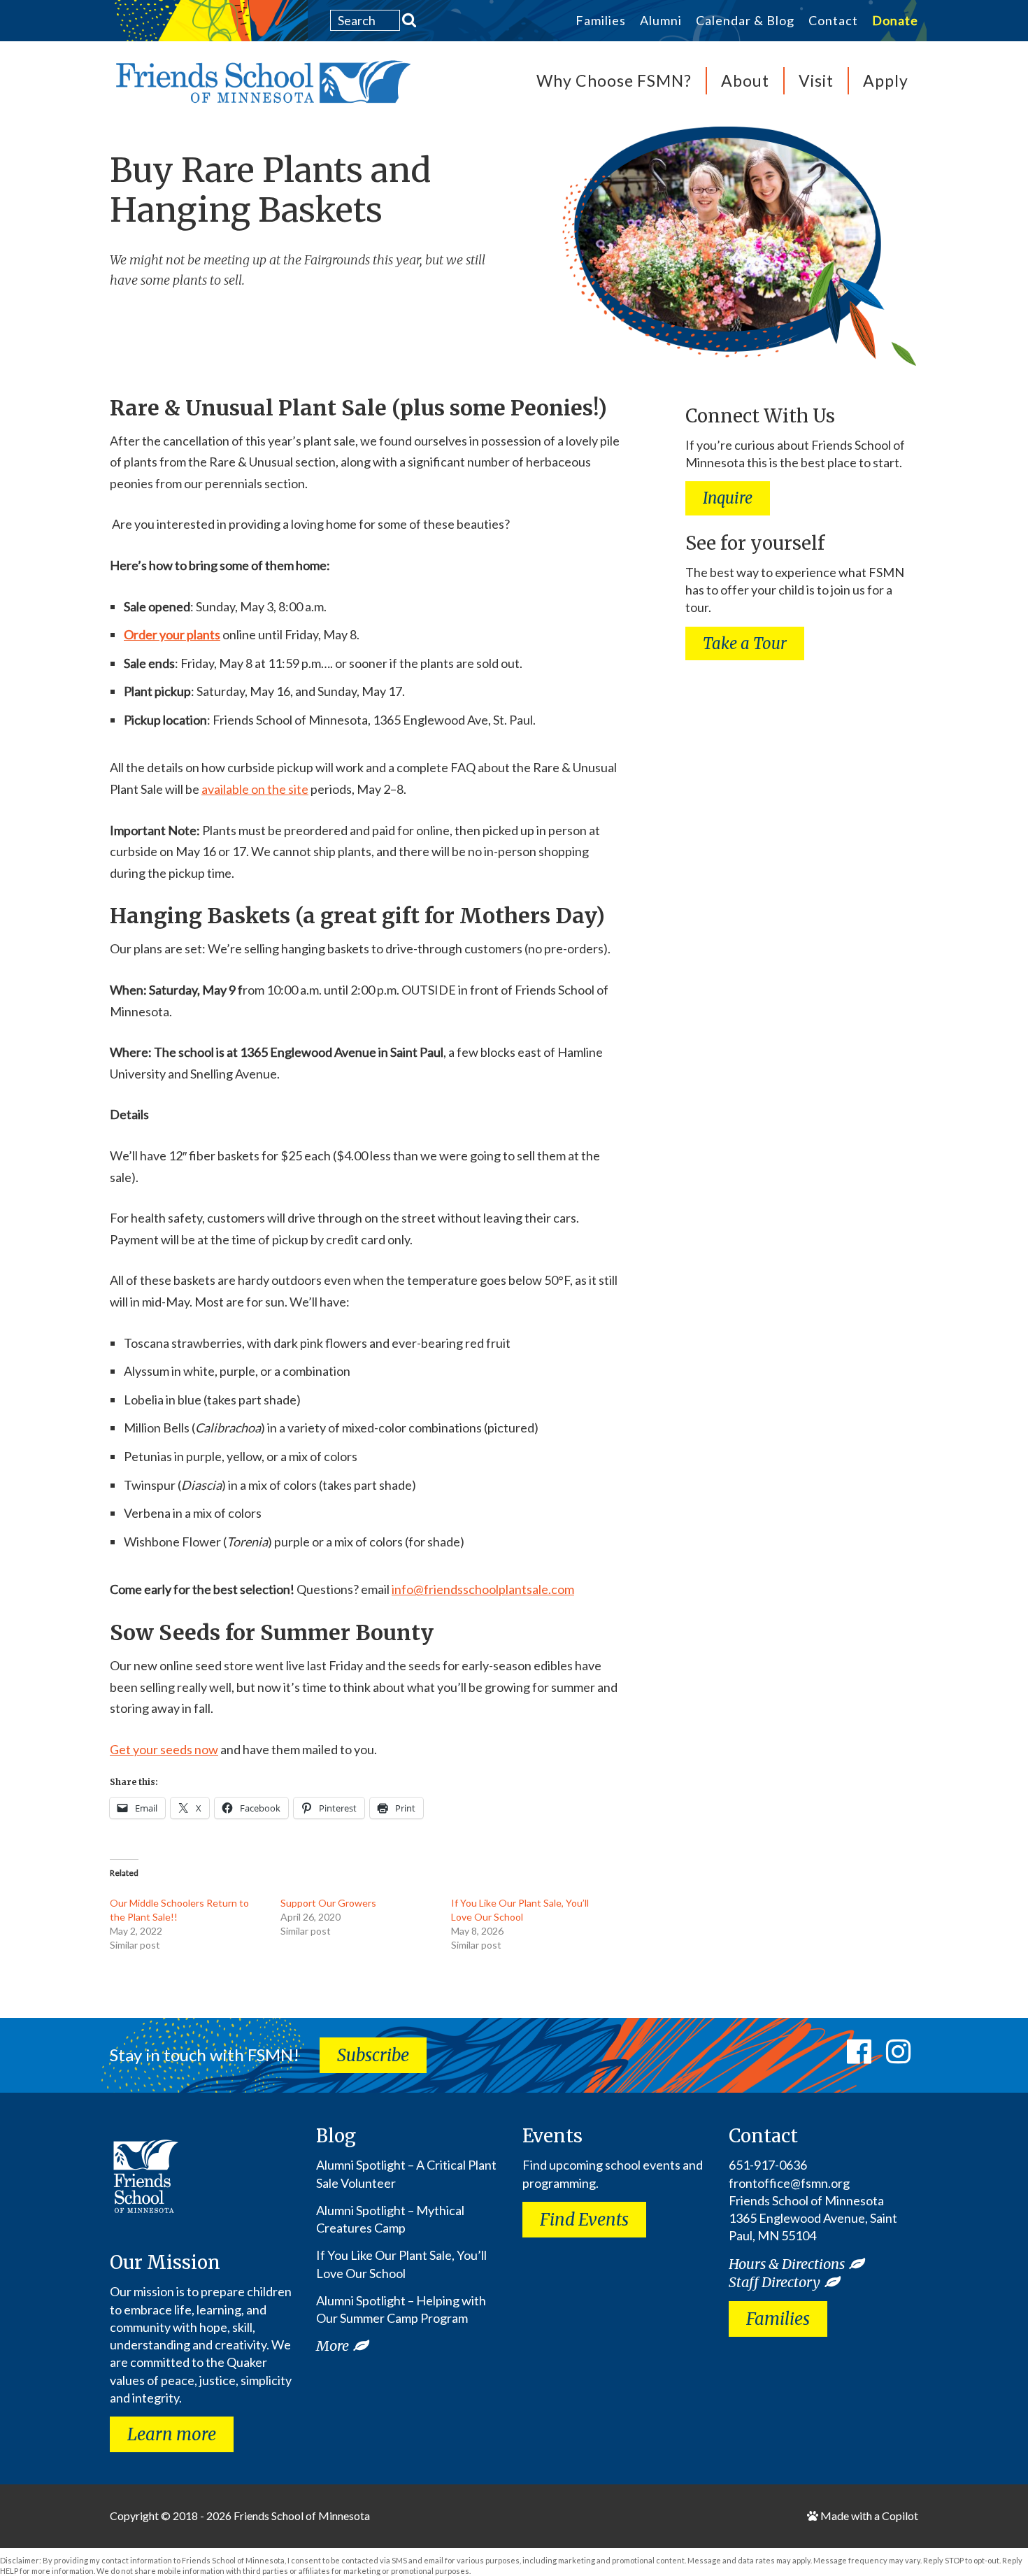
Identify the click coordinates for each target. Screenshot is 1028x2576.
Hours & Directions (787, 2264)
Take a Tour (745, 643)
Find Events (584, 2220)
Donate (895, 21)
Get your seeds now (164, 1749)
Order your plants (172, 634)
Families (601, 21)
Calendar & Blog (745, 21)
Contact (833, 21)
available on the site (255, 789)
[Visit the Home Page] (260, 86)
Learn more (172, 2434)
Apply (886, 80)
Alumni (661, 21)
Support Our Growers (328, 1903)
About (745, 80)
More (333, 2346)
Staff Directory (774, 2282)
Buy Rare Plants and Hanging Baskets (270, 190)
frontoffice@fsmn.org (789, 2183)
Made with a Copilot (868, 2515)
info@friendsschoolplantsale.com (483, 1589)
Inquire (728, 498)
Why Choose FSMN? (614, 80)
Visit (816, 80)
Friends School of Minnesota (302, 2515)
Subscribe (373, 2055)
